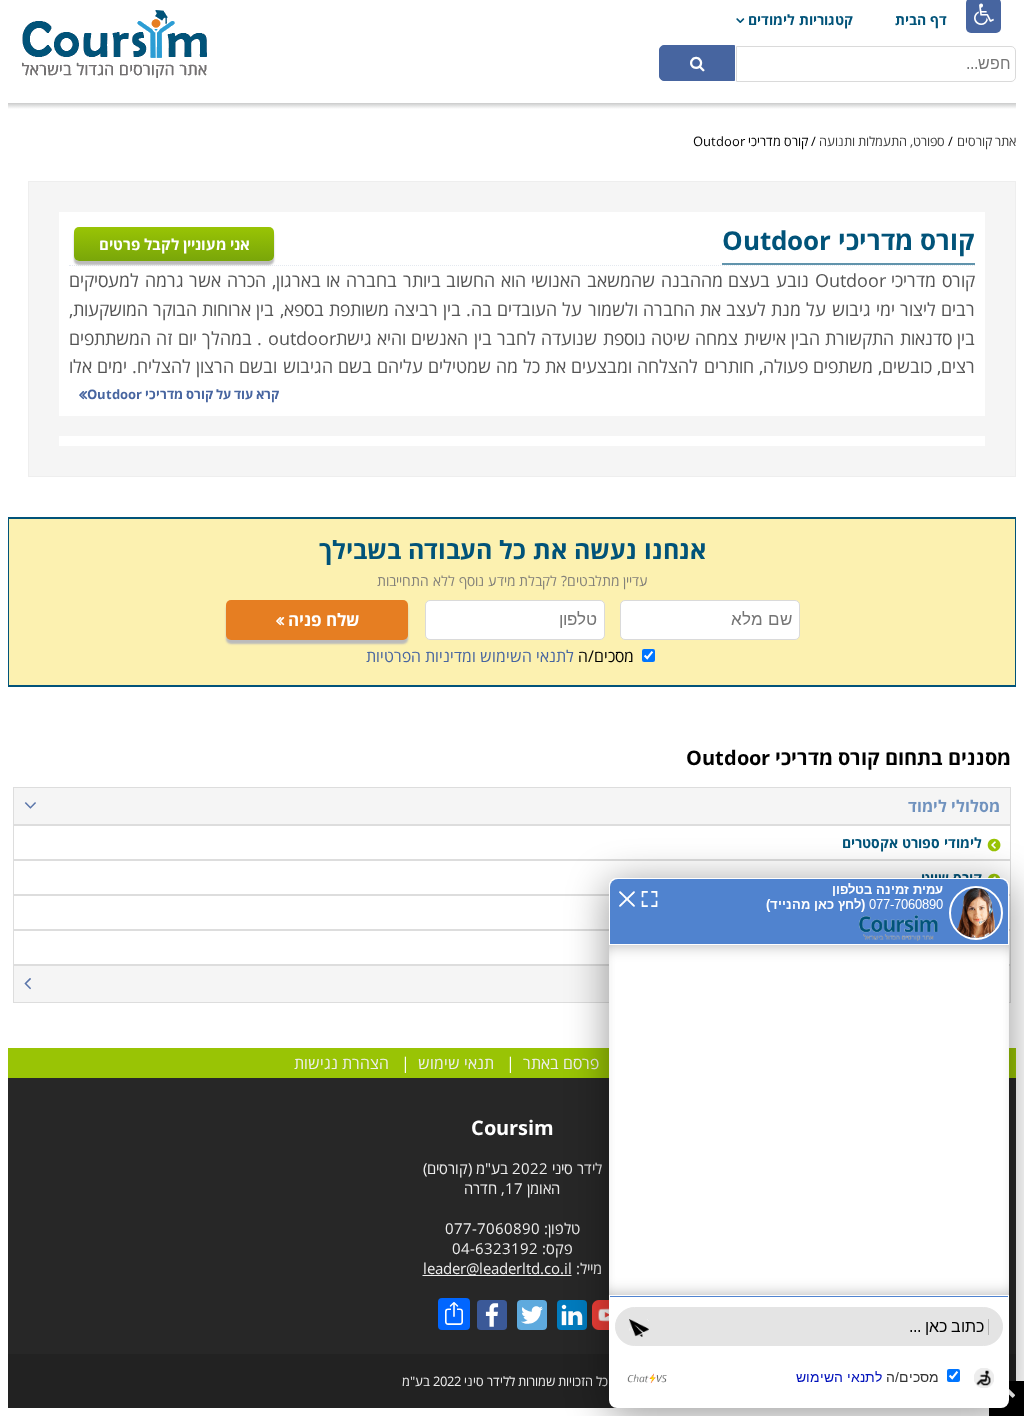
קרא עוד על (183, 394)
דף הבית (921, 19)
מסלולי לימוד (954, 806)
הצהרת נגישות (341, 1063)
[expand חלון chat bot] (649, 897)
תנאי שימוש (456, 1063)
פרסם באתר (561, 1063)
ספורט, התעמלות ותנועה (882, 141)
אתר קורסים (986, 141)
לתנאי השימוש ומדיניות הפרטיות (470, 656)
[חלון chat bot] (809, 1143)
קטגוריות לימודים (800, 19)
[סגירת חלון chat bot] (627, 897)
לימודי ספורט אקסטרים (912, 842)
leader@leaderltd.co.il (497, 1268)
